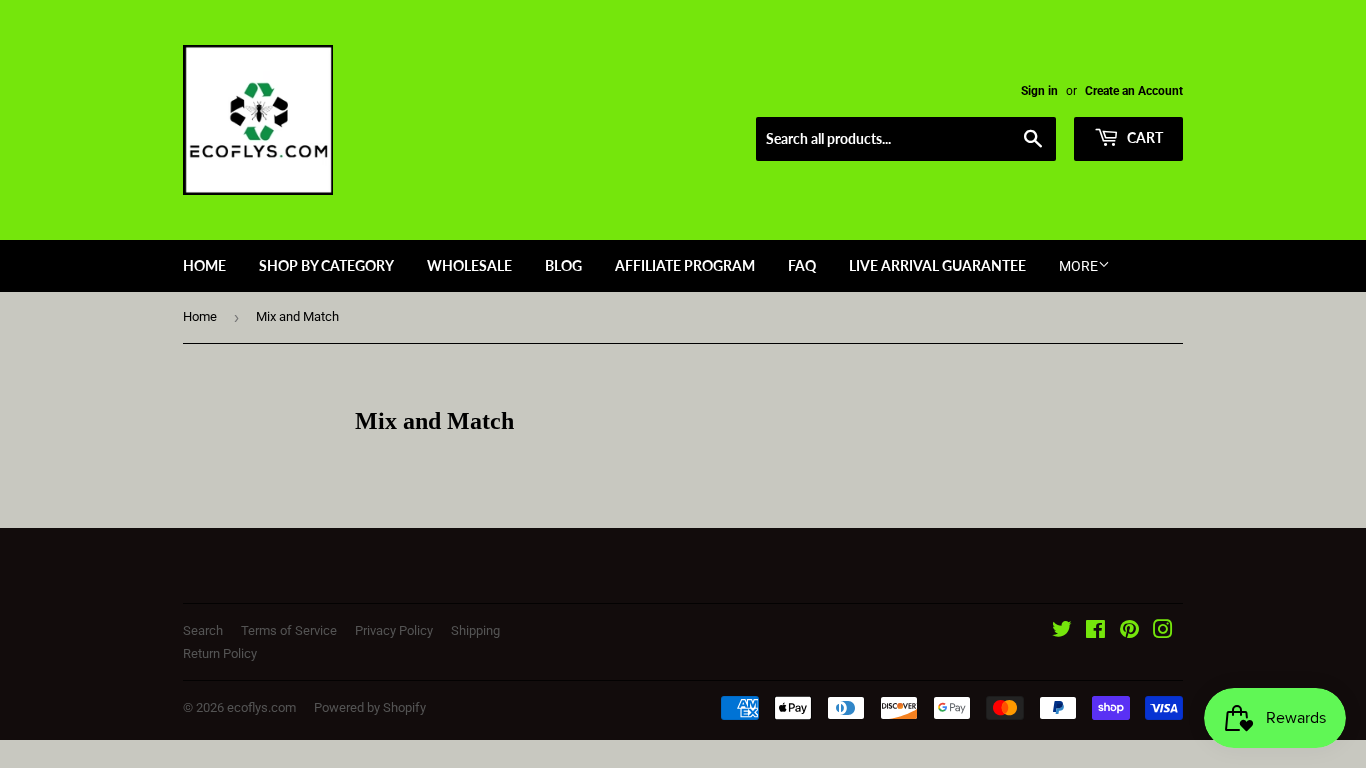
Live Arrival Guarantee (937, 265)
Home (204, 265)
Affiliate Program (685, 265)
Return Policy (220, 653)
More (1078, 266)
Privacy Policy (394, 630)
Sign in (1039, 91)
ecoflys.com (261, 707)
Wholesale (469, 265)
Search (203, 630)
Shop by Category (326, 265)
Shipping (475, 630)
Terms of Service (289, 630)
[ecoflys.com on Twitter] (1062, 632)
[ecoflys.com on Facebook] (1095, 632)
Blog (563, 265)
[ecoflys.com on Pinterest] (1129, 632)
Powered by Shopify (370, 707)
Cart (1143, 137)
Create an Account (1134, 91)
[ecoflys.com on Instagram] (1163, 632)
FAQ (802, 265)
